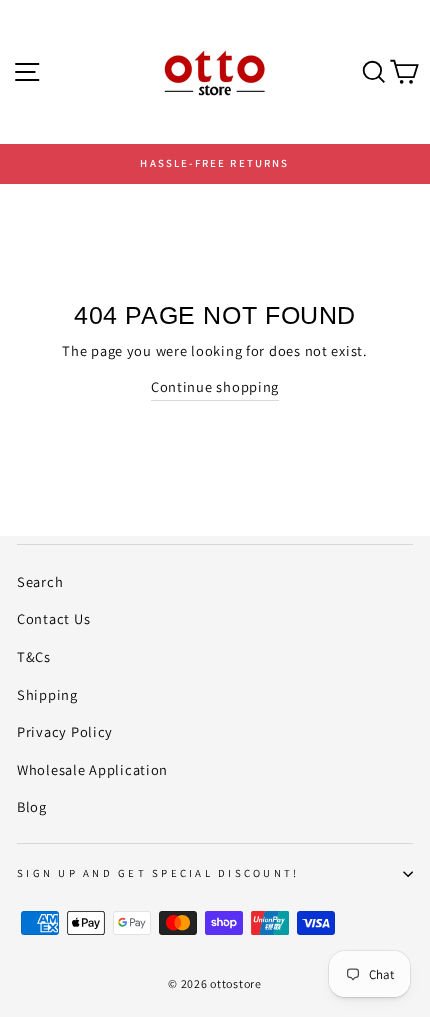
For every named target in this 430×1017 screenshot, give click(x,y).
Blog (32, 806)
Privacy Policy (65, 731)
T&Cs (34, 656)
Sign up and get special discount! (158, 873)
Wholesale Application (92, 769)
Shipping (47, 694)
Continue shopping (215, 386)
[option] (215, 164)
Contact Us (53, 618)
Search (40, 581)
